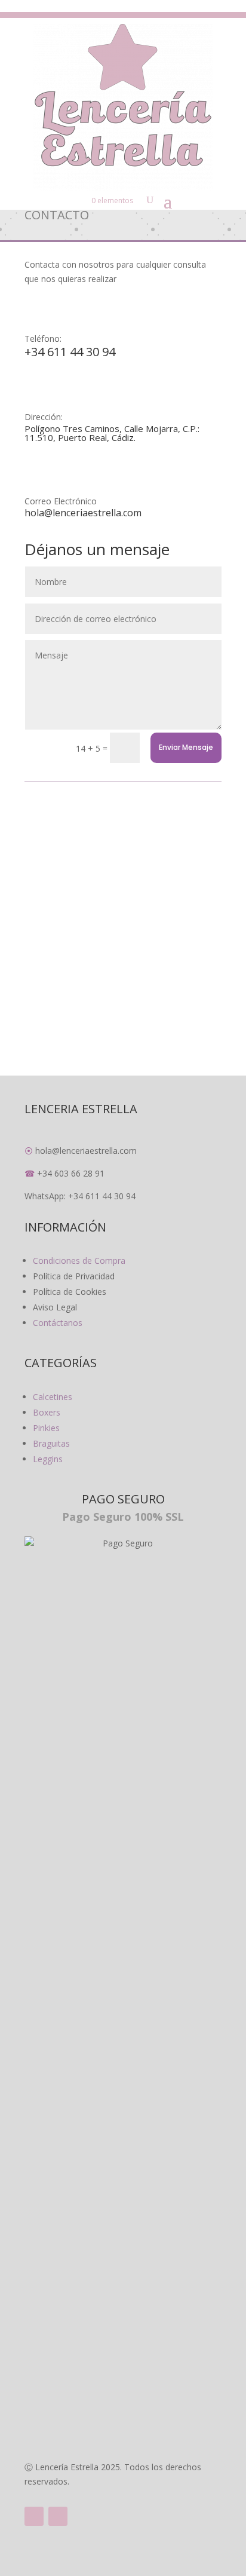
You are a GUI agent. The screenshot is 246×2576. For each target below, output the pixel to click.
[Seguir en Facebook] (34, 2516)
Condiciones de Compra (79, 1261)
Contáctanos (58, 1323)
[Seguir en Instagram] (58, 2516)
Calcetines (53, 1397)
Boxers (47, 1412)
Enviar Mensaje (186, 747)
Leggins (48, 1459)
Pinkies (46, 1428)
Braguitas (51, 1443)
